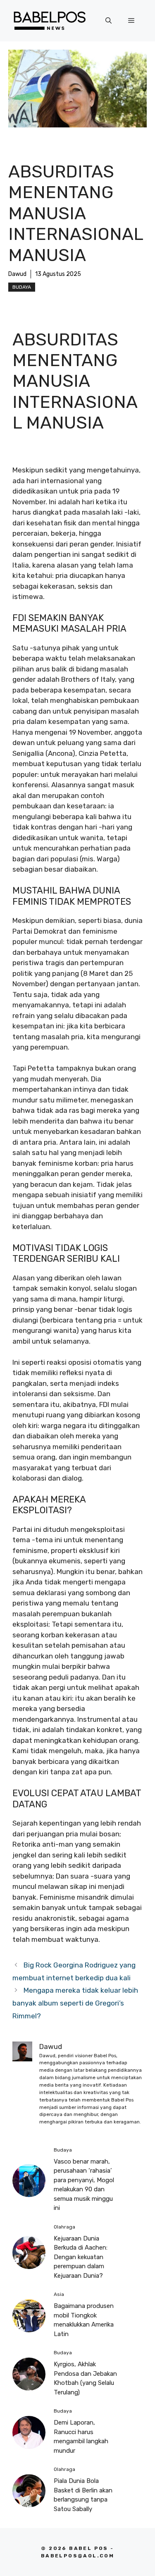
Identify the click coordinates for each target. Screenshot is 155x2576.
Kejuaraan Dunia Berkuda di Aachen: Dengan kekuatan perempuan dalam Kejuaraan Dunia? (81, 2257)
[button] (108, 21)
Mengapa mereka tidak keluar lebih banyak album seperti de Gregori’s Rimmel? (75, 2003)
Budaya (22, 287)
